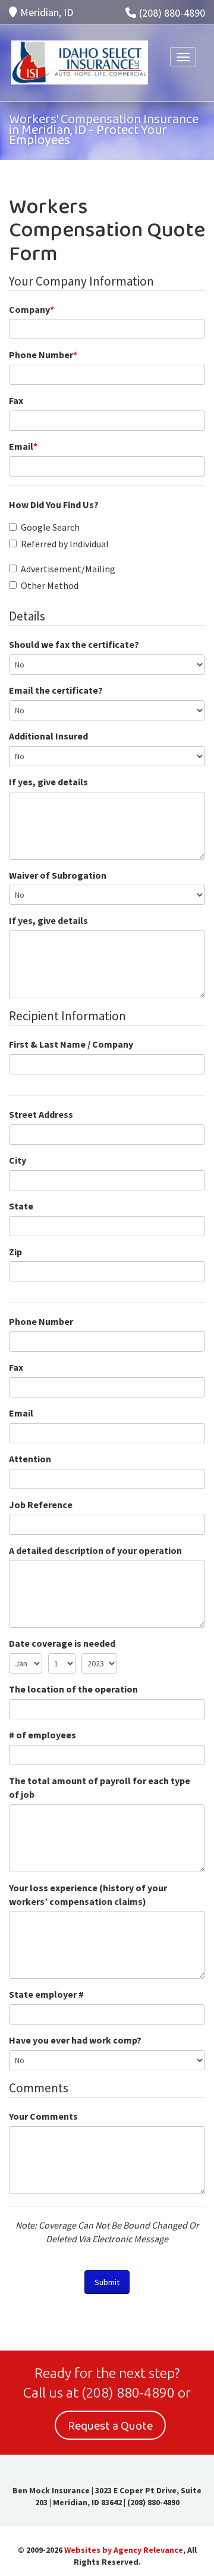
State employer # (46, 1994)
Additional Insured (48, 736)
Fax (16, 400)
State (21, 1206)
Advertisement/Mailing (68, 569)
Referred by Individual (65, 544)
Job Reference (41, 1505)
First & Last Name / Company (71, 1044)
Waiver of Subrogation (58, 875)
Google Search (50, 527)
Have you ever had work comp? (75, 2040)
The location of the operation (73, 1689)
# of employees (43, 1735)
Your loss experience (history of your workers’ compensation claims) (88, 1895)
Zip (15, 1252)
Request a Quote (110, 2426)
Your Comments (43, 2116)
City (18, 1160)
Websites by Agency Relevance (124, 2550)
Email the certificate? (56, 690)
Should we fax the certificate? (74, 644)
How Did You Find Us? (54, 504)
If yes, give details (48, 782)
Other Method (50, 585)
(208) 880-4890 (172, 13)
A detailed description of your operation (95, 1550)
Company (32, 309)
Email (23, 446)
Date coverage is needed (62, 1643)
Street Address (41, 1114)
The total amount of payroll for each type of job (100, 1787)
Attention (30, 1459)
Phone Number (43, 355)
